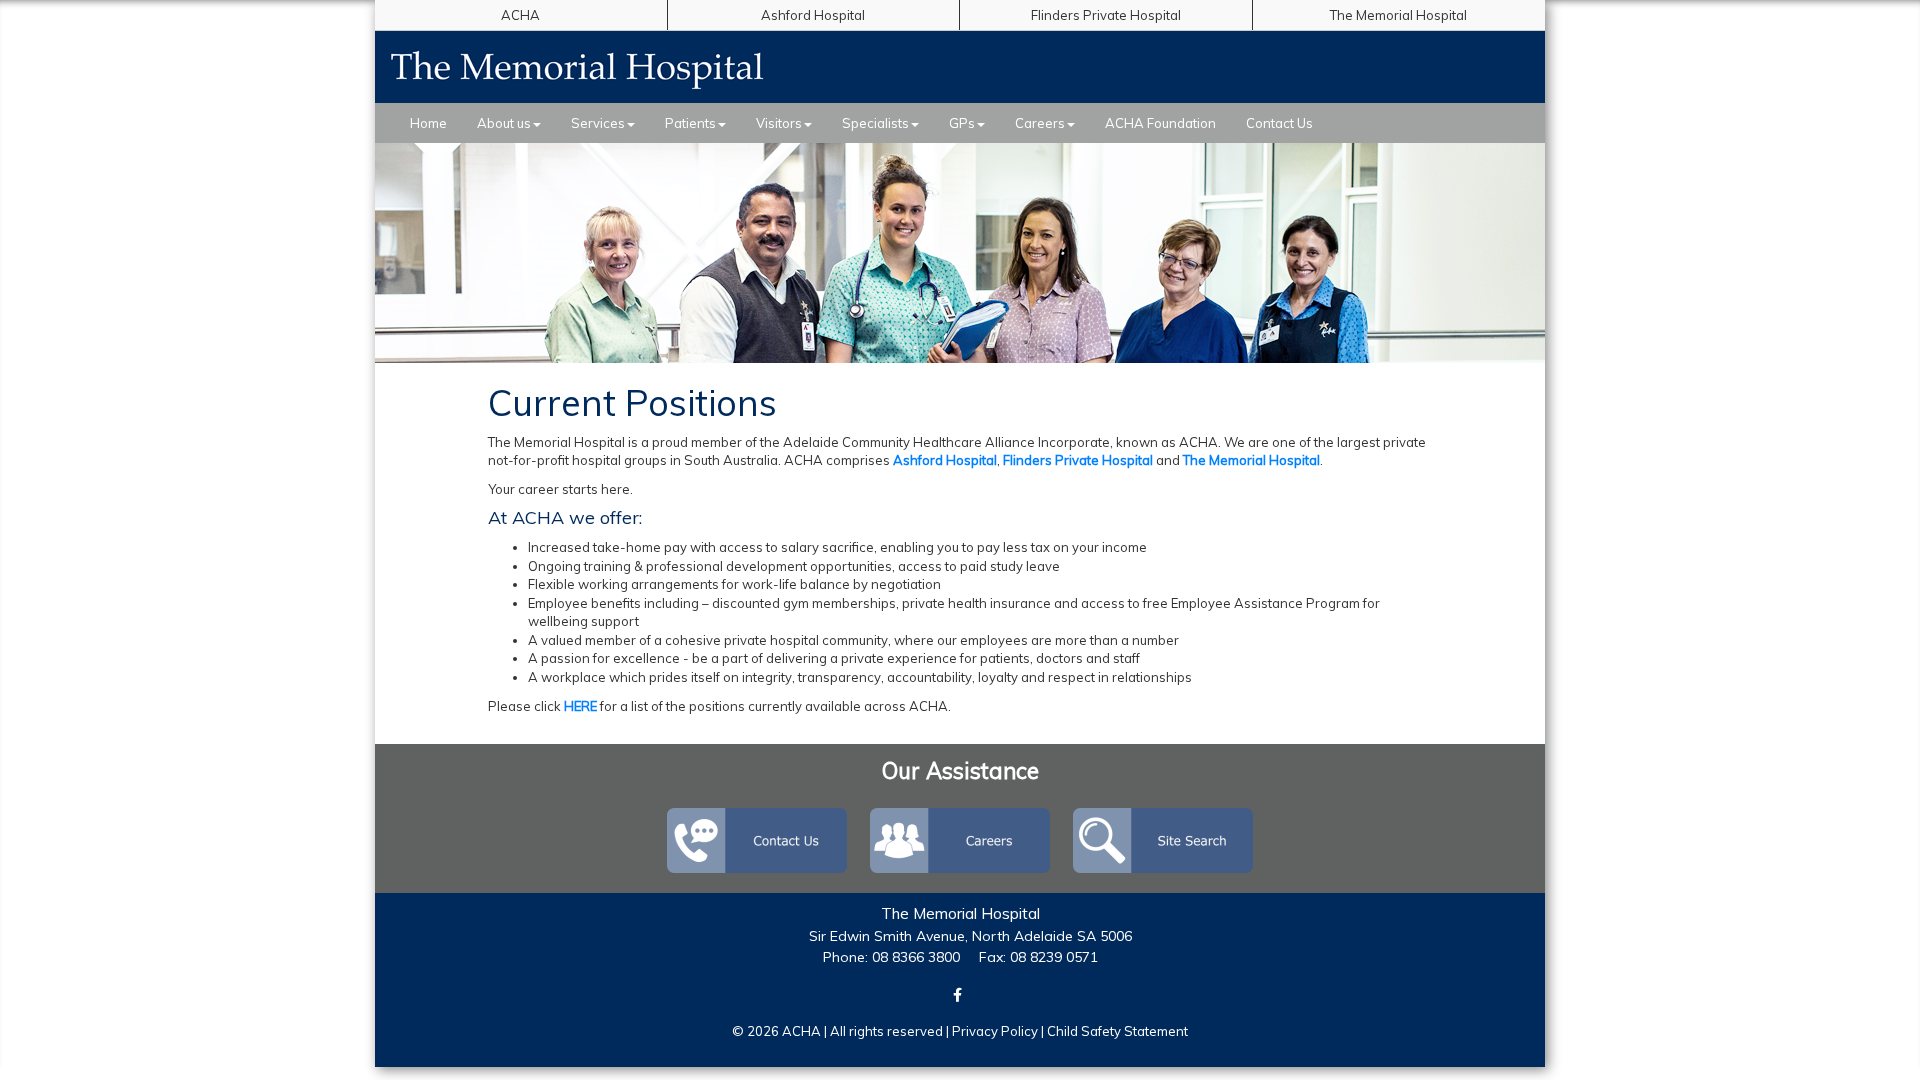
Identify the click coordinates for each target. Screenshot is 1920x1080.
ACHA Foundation (1160, 123)
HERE (580, 706)
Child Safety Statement (1117, 1031)
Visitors (779, 123)
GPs (962, 123)
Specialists (875, 123)
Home (428, 123)
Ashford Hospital (813, 15)
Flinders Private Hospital (1106, 15)
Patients (690, 123)
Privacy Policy (995, 1031)
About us (504, 123)
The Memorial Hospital (1398, 15)
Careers (1040, 123)
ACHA (520, 15)
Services (598, 123)
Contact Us (1279, 123)
